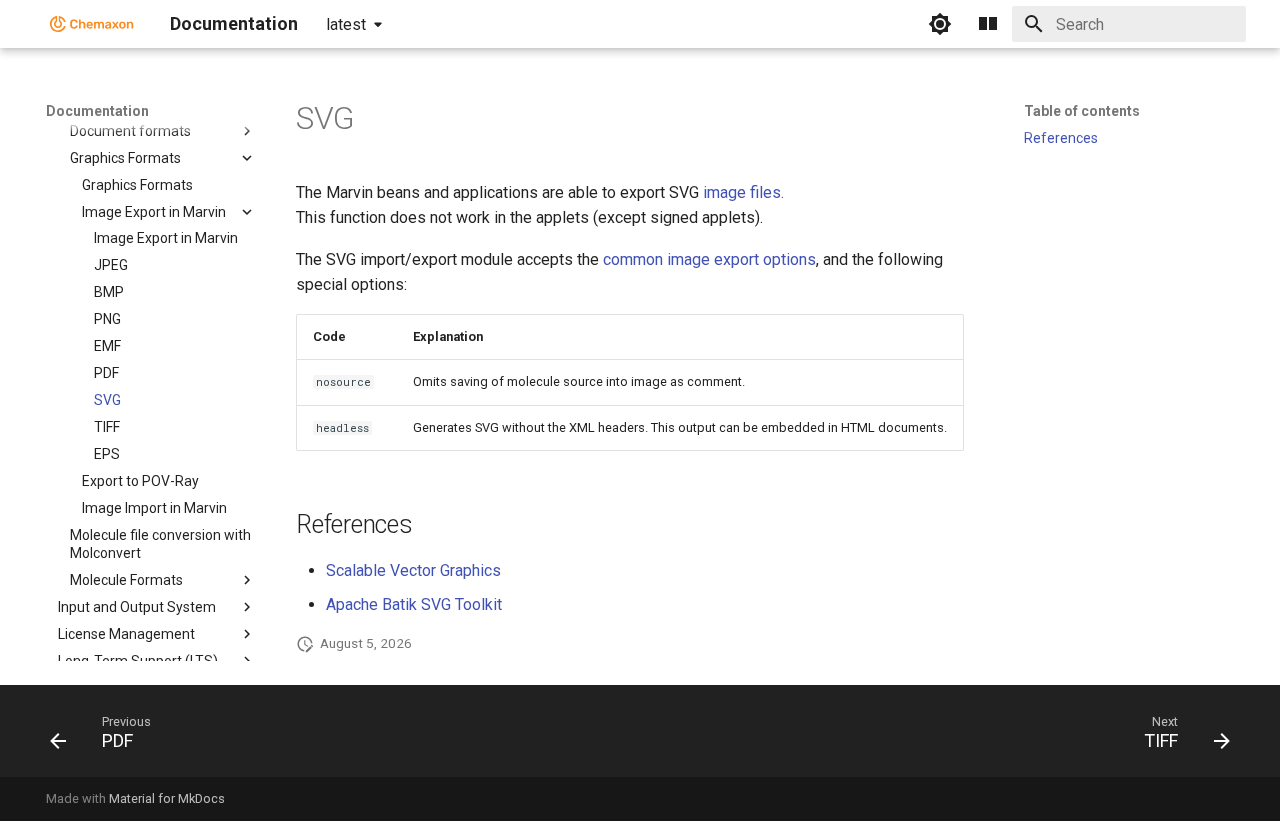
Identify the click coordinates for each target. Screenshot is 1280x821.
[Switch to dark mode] (940, 24)
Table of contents (1082, 111)
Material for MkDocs (167, 798)
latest (346, 24)
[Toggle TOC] (988, 24)
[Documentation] (92, 24)
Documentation (97, 111)
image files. (743, 192)
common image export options (709, 259)
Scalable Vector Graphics (413, 570)
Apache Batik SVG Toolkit (414, 604)
